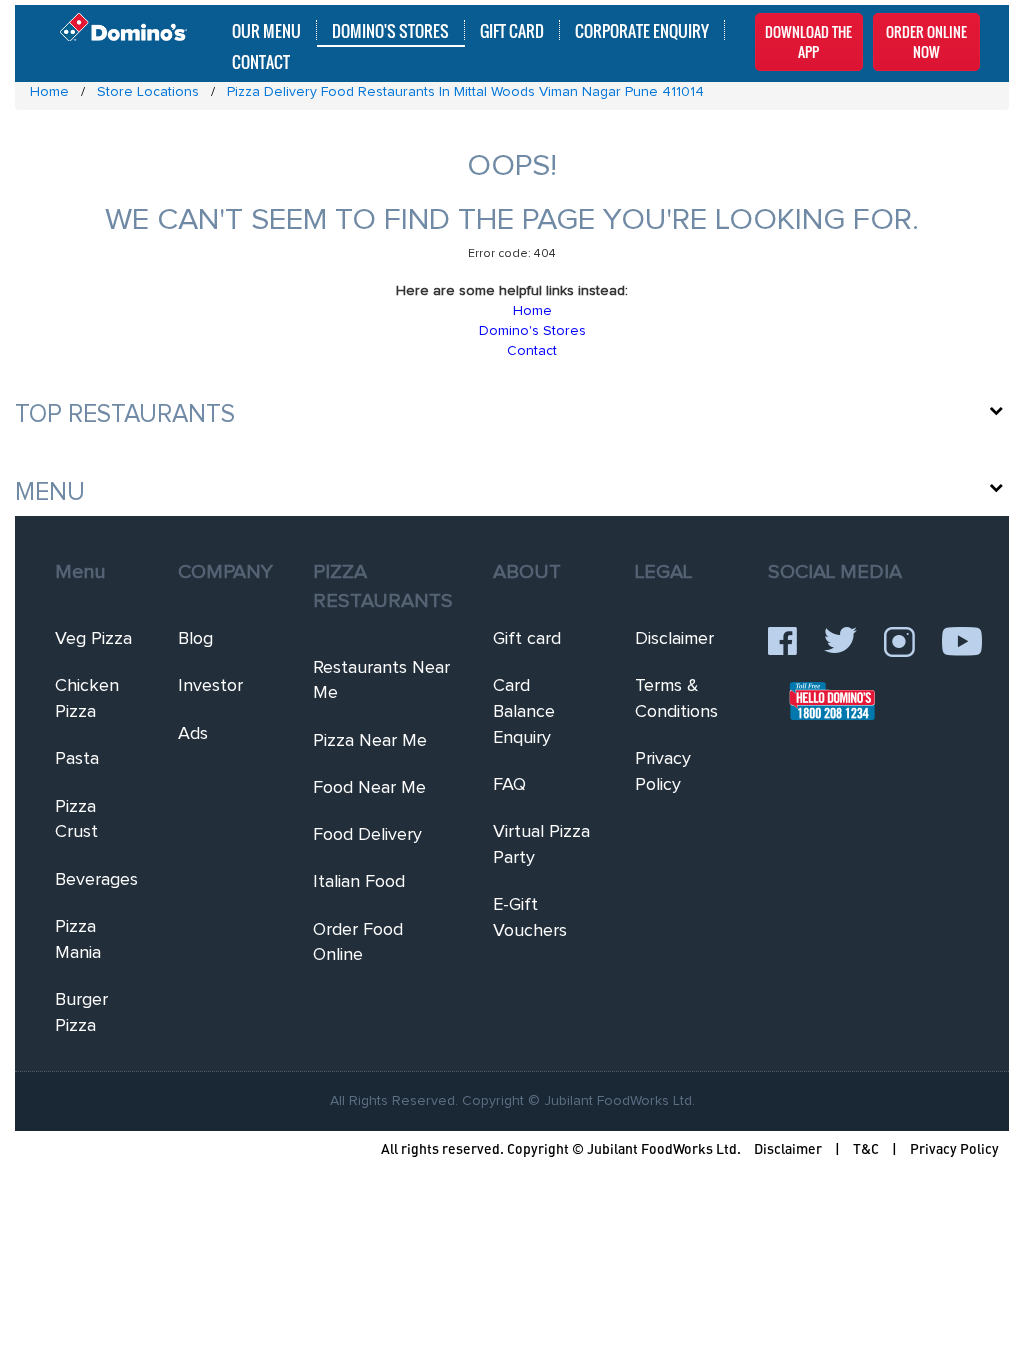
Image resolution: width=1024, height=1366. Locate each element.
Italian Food (359, 882)
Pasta (77, 759)
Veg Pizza (93, 639)
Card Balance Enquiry (524, 711)
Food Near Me (369, 788)
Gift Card (512, 30)
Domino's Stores (390, 30)
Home (532, 311)
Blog (195, 639)
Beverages (96, 880)
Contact (261, 61)
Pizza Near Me (370, 741)
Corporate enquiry (642, 30)
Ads (193, 734)
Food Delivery (367, 835)
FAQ (509, 785)
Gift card (527, 639)
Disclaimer (674, 639)
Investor (210, 686)
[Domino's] (123, 23)
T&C (866, 1148)
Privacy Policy (954, 1148)
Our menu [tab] (266, 30)
